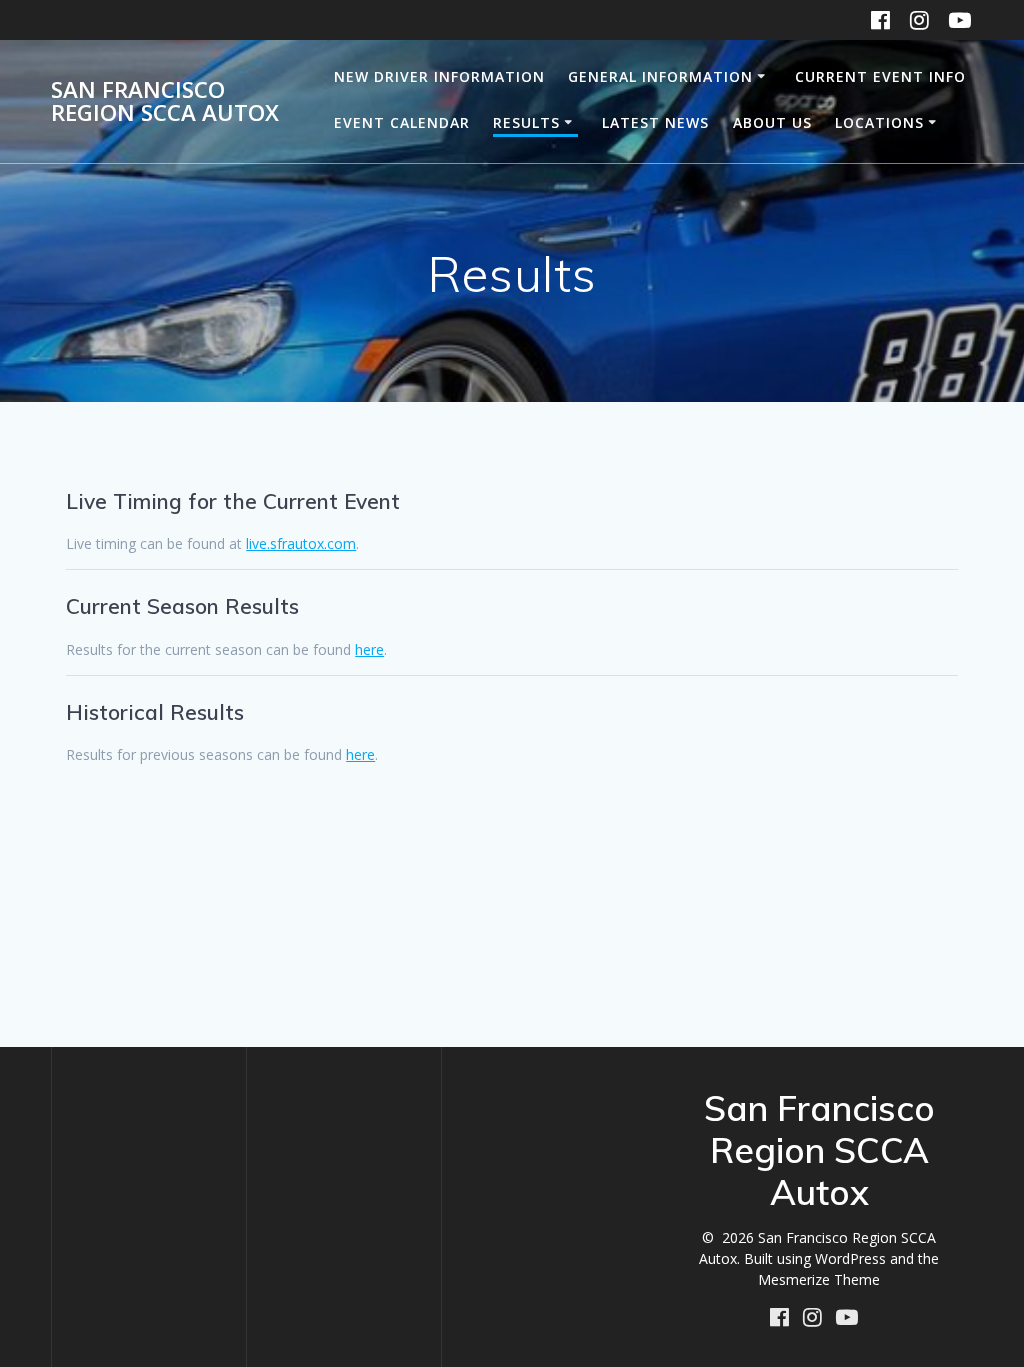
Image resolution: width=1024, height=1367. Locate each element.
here (369, 649)
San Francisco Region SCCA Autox (165, 101)
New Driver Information (439, 76)
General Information (660, 76)
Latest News (655, 122)
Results (526, 122)
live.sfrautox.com (301, 543)
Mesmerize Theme (819, 1279)
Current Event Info (880, 76)
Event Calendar (402, 122)
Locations (879, 122)
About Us (772, 122)
